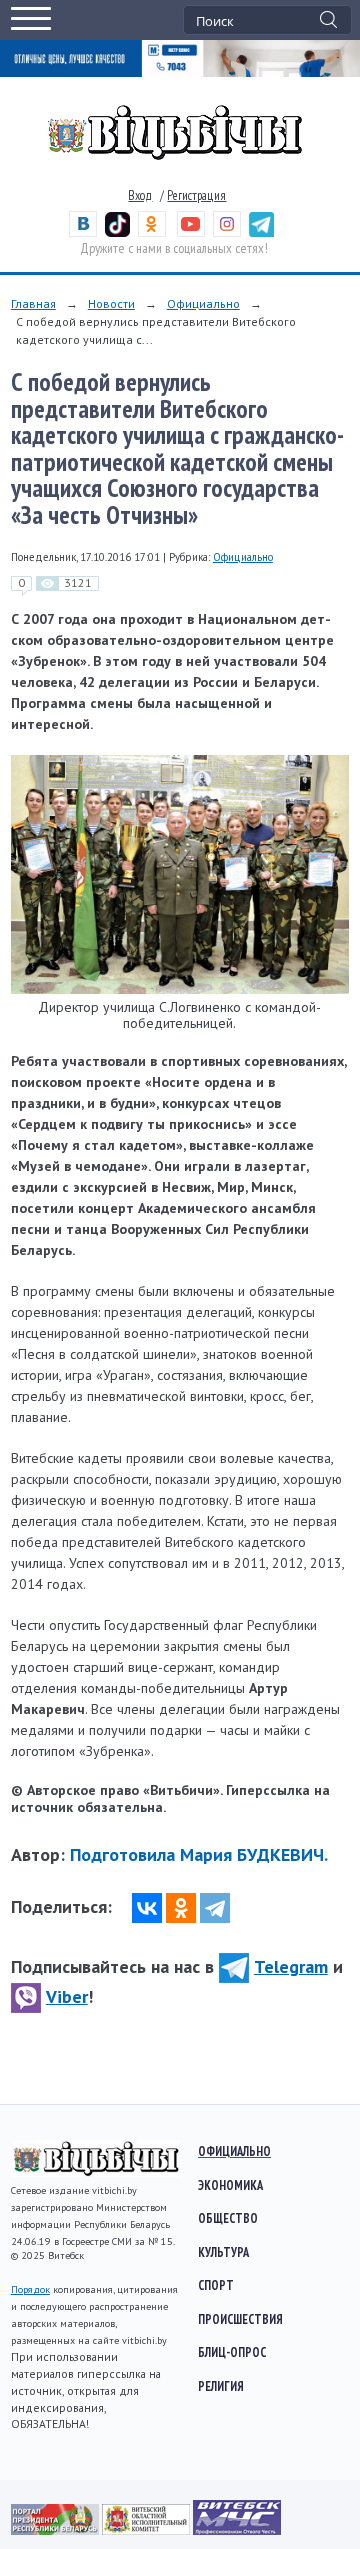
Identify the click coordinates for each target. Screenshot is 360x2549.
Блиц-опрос (232, 2352)
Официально (203, 303)
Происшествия (240, 2319)
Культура (223, 2252)
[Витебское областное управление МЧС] (237, 2530)
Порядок (30, 2289)
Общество (228, 2218)
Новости (111, 303)
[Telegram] (215, 1908)
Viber (67, 1996)
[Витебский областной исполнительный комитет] (147, 2530)
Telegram (291, 1966)
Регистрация (196, 195)
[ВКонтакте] (147, 1908)
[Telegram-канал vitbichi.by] (261, 232)
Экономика (230, 2185)
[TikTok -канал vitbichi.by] (117, 232)
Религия (221, 2386)
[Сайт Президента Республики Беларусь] (56, 2530)
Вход (140, 195)
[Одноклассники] (181, 1908)
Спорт (216, 2285)
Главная (33, 303)
